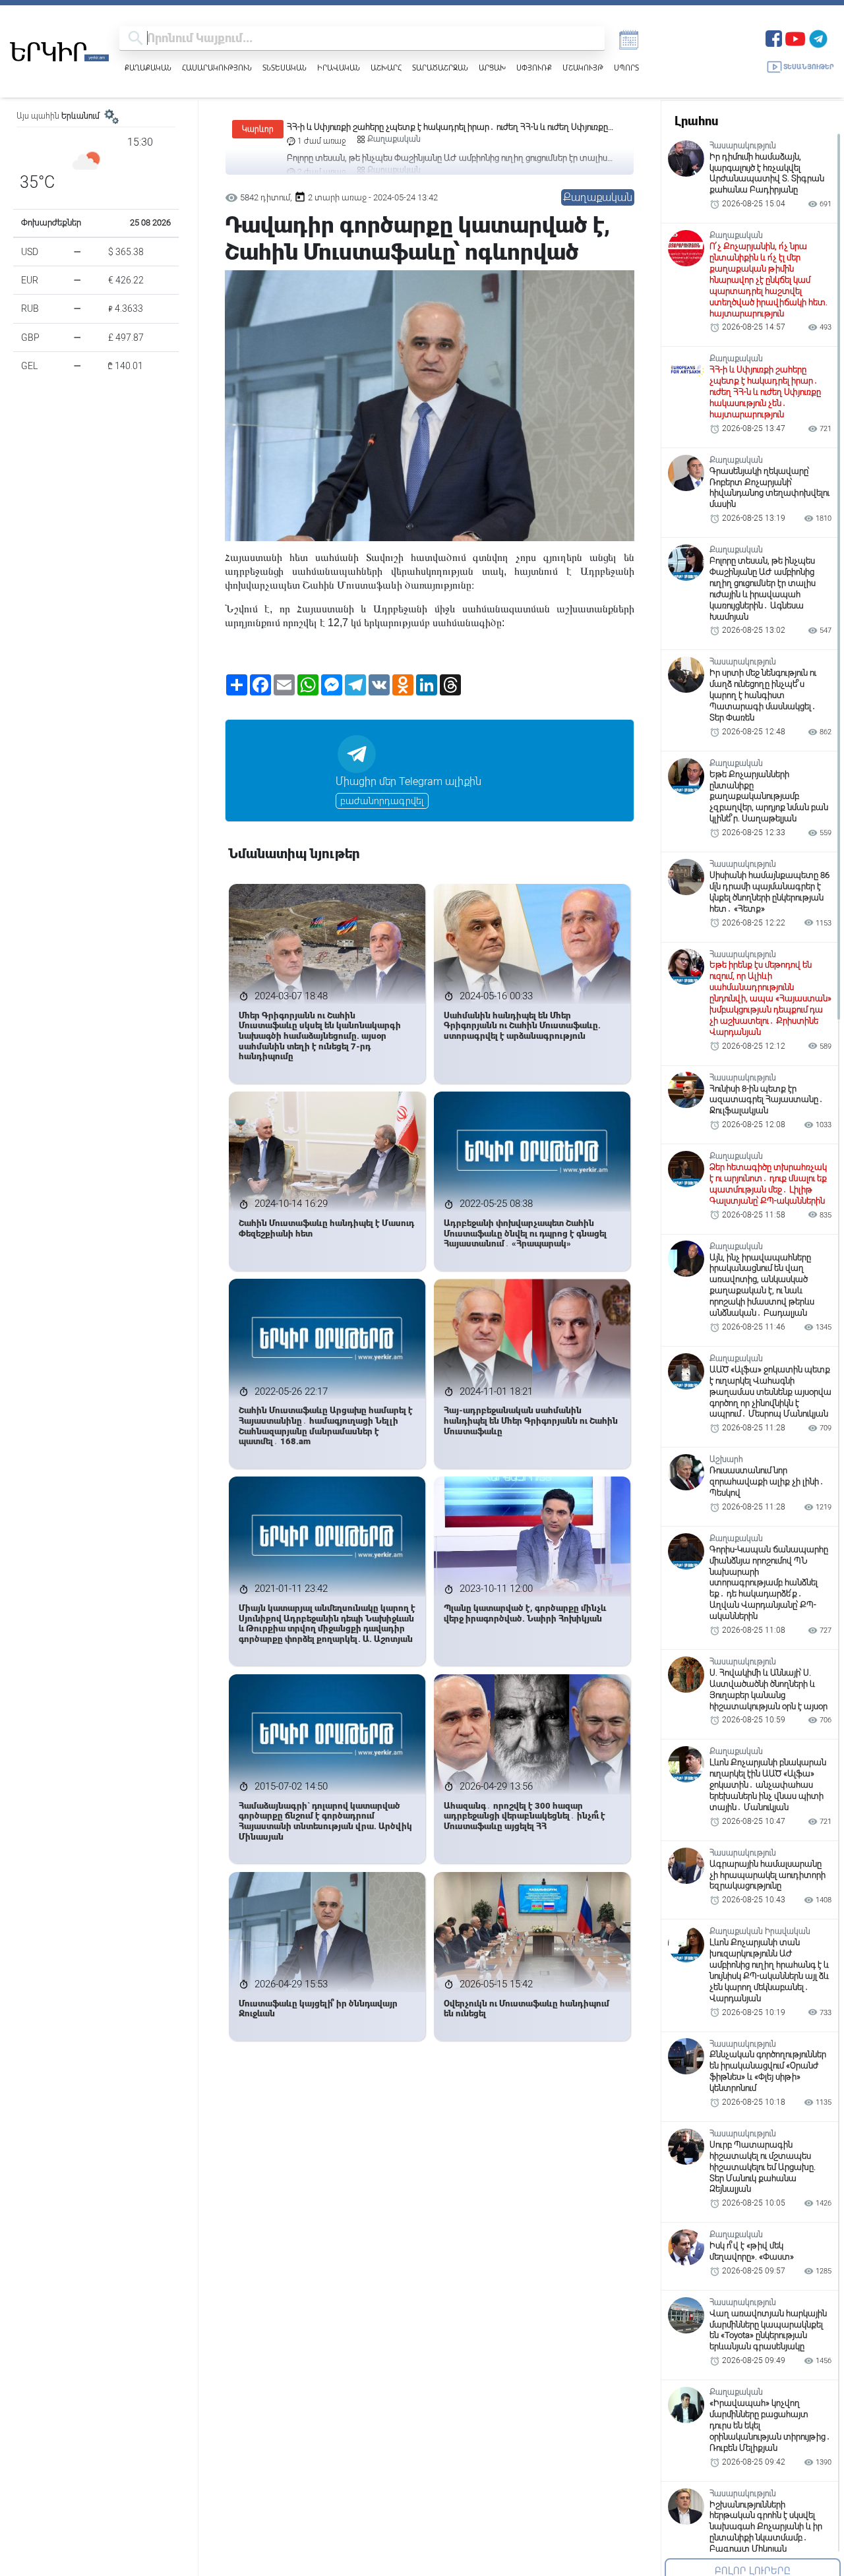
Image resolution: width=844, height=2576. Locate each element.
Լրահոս (696, 121)
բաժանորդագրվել (382, 801)
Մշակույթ (583, 68)
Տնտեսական (285, 68)
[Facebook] (774, 37)
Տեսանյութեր (809, 67)
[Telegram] (818, 37)
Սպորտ (626, 68)
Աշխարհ (386, 68)
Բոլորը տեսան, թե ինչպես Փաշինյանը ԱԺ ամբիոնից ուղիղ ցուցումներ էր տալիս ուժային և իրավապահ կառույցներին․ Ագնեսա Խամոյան (447, 128)
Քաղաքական (148, 68)
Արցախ (492, 68)
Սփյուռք (534, 68)
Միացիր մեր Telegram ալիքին (408, 781)
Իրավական (339, 68)
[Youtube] (795, 37)
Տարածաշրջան (440, 68)
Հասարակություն (217, 68)
